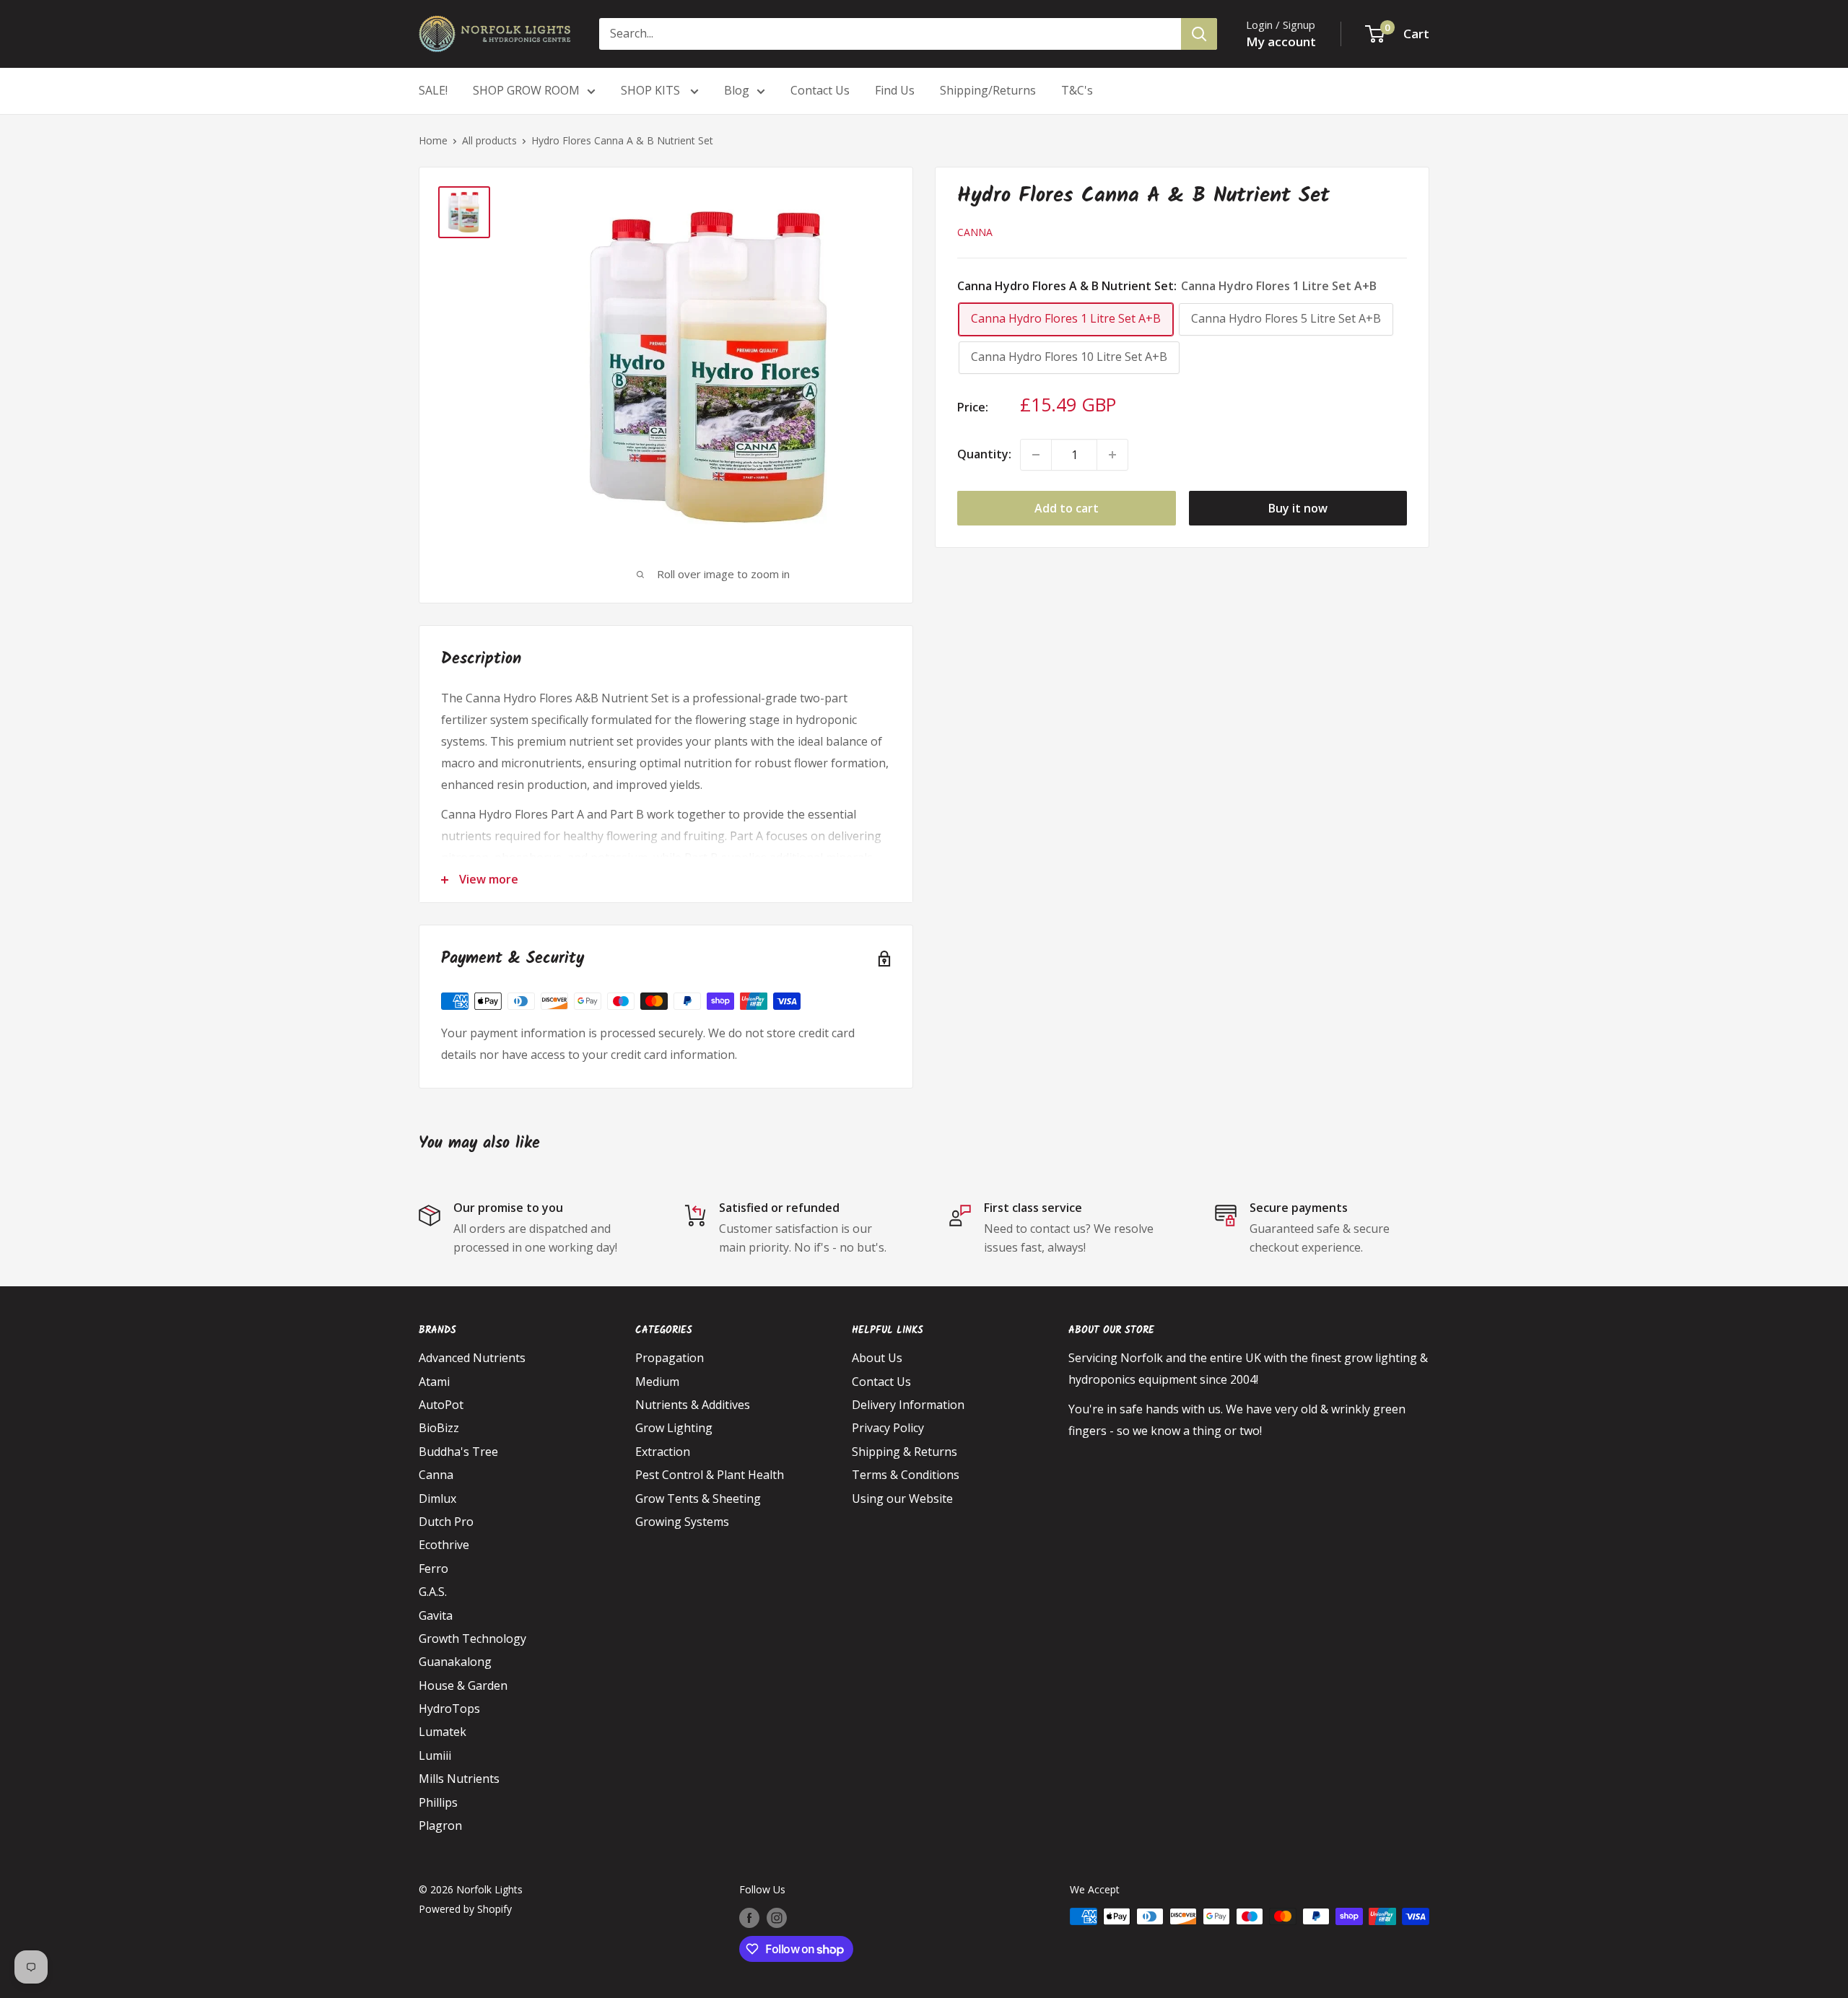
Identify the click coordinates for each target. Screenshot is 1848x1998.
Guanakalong (455, 1662)
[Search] (1199, 34)
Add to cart (1067, 508)
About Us (877, 1358)
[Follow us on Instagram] (777, 1918)
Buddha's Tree (458, 1452)
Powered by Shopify (465, 1909)
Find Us (895, 90)
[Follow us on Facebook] (749, 1918)
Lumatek (443, 1732)
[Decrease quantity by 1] (1036, 455)
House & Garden (463, 1685)
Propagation (670, 1358)
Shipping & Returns (905, 1452)
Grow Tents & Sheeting (698, 1498)
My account (1281, 42)
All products (489, 140)
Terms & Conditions (906, 1475)
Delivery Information (908, 1405)
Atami (434, 1382)
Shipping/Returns (988, 90)
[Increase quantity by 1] (1112, 455)
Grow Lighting (674, 1428)
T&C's (1077, 90)
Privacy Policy (888, 1428)
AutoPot (441, 1405)
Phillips (438, 1802)
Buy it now (1298, 508)
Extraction (663, 1452)
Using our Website (902, 1498)
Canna (975, 232)
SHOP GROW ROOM (526, 90)
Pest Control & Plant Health (710, 1475)
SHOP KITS (652, 90)
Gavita (436, 1615)
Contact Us (820, 90)
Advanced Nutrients (472, 1358)
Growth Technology (472, 1639)
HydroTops (449, 1709)
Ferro (433, 1569)
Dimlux (437, 1498)
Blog (737, 90)
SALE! (433, 90)
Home (433, 140)
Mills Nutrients (459, 1779)
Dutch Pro (446, 1522)
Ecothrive (444, 1545)
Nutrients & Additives (693, 1405)
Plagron (440, 1825)
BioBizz (439, 1428)
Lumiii (435, 1755)
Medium (657, 1382)
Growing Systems (682, 1522)
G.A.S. (433, 1592)
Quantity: (984, 454)
